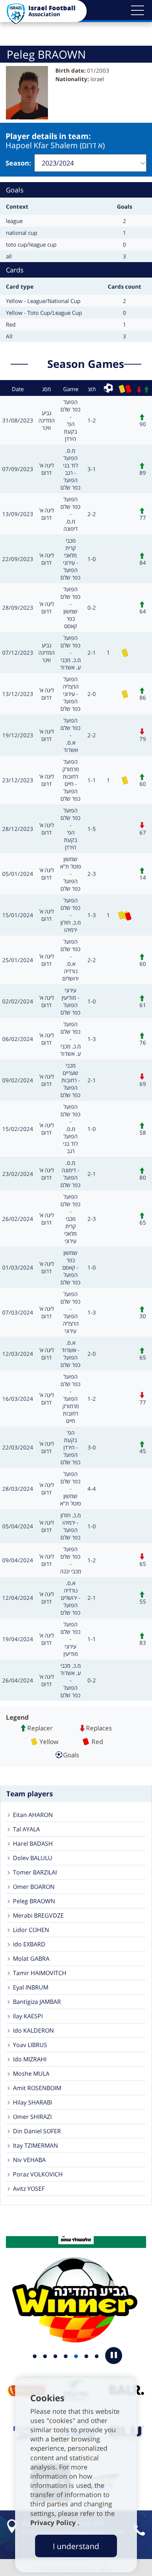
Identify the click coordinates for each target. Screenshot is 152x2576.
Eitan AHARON (33, 1815)
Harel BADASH (33, 1844)
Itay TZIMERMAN (35, 2145)
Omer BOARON (34, 1887)
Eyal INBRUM (31, 1987)
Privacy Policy (54, 2523)
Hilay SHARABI (32, 2102)
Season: (18, 163)
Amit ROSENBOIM (37, 2088)
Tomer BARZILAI (35, 1872)
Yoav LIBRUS (30, 2045)
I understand (76, 2546)
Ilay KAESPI (28, 2016)
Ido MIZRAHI (30, 2059)
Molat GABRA (31, 1959)
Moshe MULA (31, 2074)
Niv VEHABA (29, 2160)
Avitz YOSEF (29, 2189)
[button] (137, 10)
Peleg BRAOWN (34, 1901)
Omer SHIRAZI (32, 2117)
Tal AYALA (26, 1829)
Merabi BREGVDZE (38, 1915)
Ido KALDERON (33, 2030)
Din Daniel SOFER (37, 2131)
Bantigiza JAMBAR (37, 2002)
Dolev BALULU (33, 1858)
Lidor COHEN (31, 1930)
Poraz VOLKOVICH (38, 2174)
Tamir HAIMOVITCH (40, 1973)
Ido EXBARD (29, 1944)
